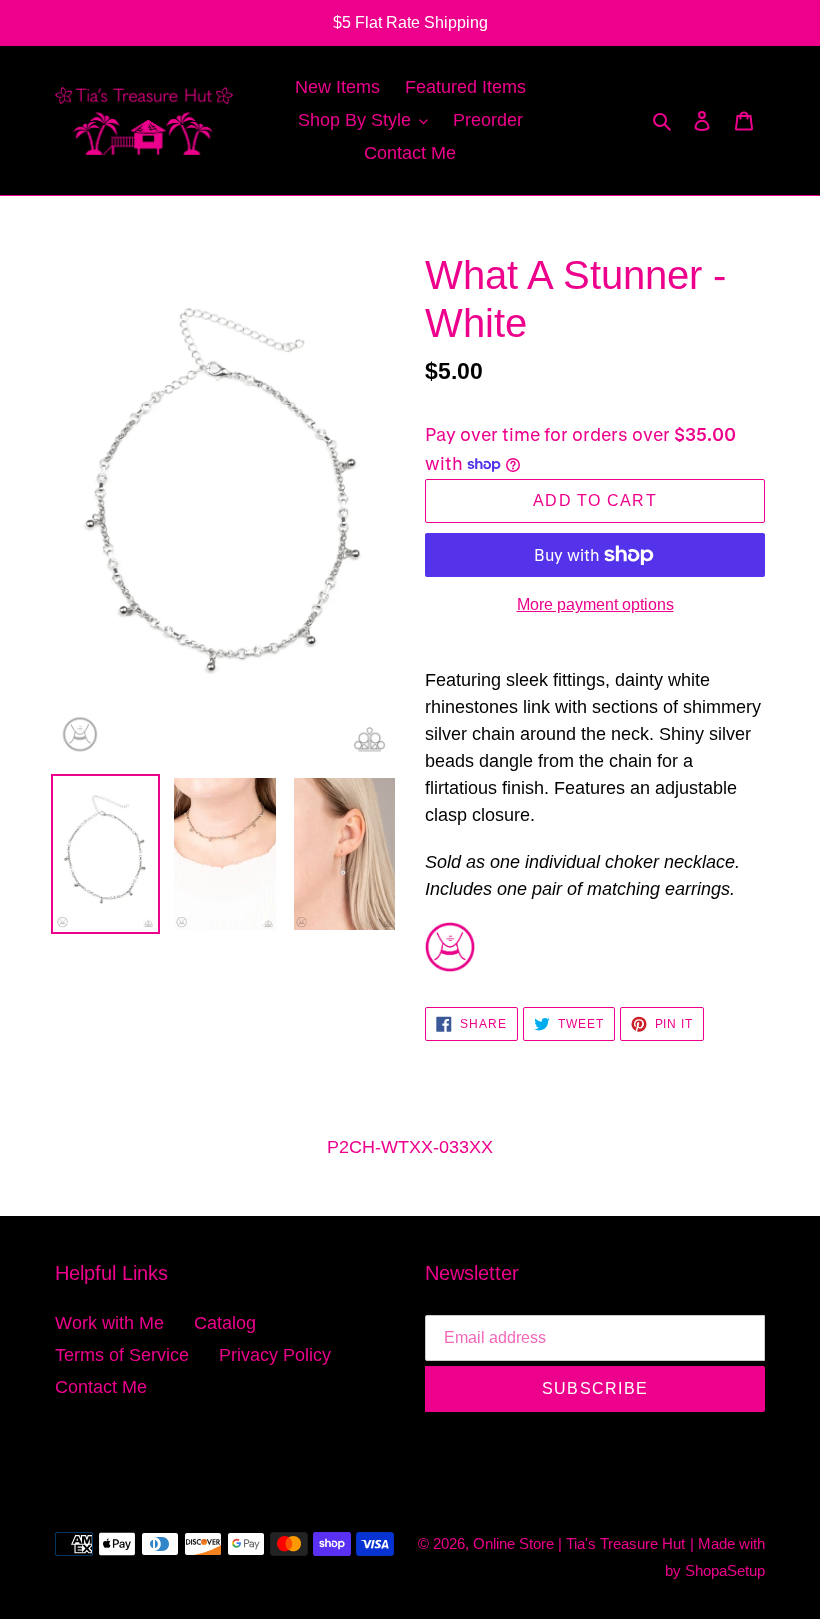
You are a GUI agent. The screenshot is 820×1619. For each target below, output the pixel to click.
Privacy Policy (275, 1355)
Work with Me (109, 1323)
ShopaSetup (725, 1570)
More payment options (595, 604)
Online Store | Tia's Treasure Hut (579, 1543)
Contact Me (101, 1387)
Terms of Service (122, 1355)
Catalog (225, 1323)
